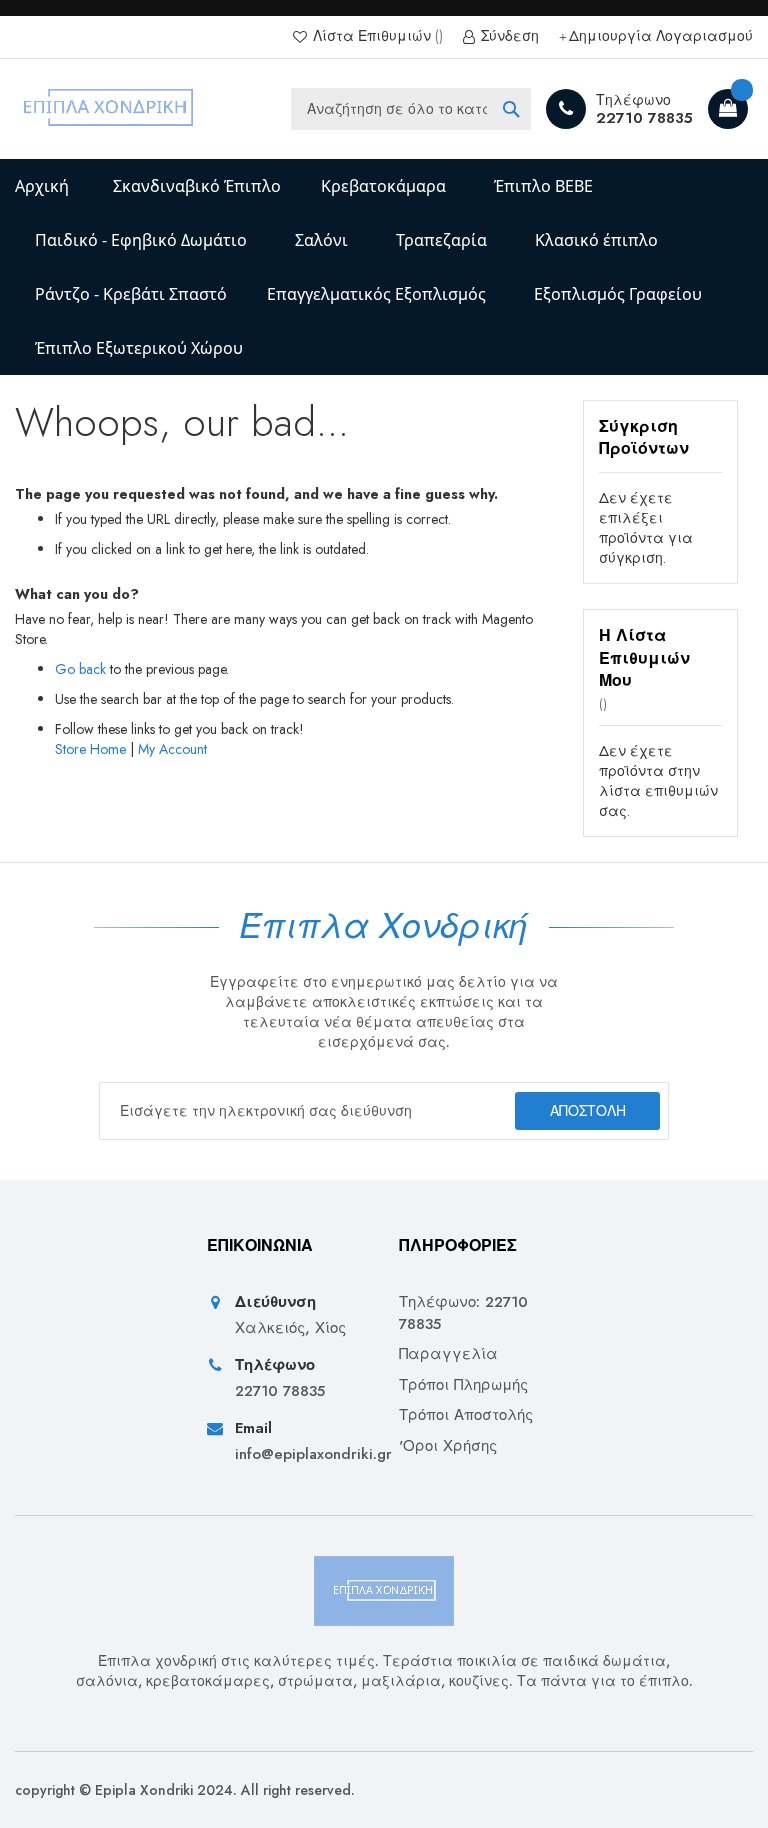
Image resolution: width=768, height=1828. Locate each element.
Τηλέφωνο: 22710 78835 (463, 1313)
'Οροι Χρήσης (448, 1446)
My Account (172, 749)
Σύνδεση (508, 36)
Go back (80, 669)
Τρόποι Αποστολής (466, 1415)
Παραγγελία (448, 1354)
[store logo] (109, 109)
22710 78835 (644, 118)
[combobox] (411, 109)
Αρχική (42, 186)
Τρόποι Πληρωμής (463, 1385)
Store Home (90, 749)
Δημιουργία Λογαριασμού (661, 36)
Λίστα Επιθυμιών (372, 36)
